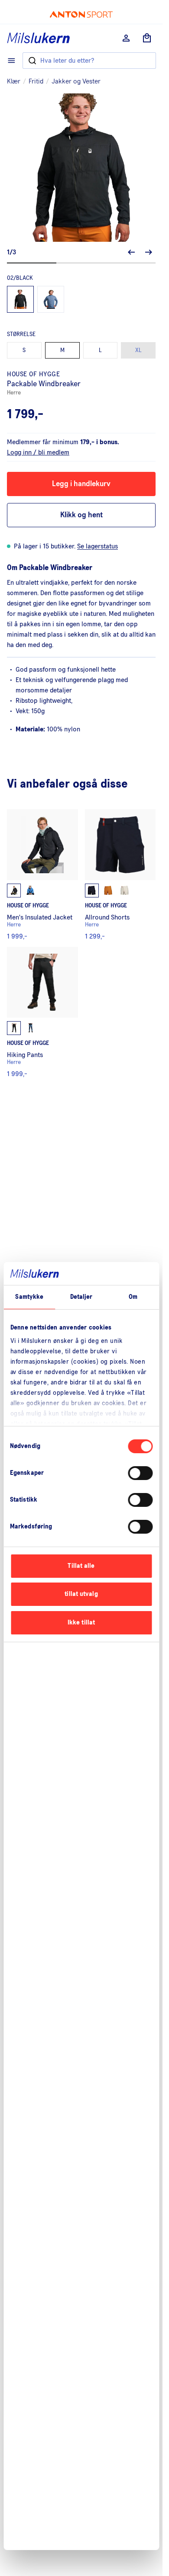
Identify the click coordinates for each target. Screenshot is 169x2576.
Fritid (36, 81)
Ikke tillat (81, 1623)
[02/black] (20, 299)
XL (138, 350)
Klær (14, 81)
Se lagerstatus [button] (97, 546)
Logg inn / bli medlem (38, 452)
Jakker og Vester (76, 81)
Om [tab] (133, 1297)
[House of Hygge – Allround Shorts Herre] (120, 875)
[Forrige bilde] (131, 252)
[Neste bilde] (149, 252)
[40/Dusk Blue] (51, 299)
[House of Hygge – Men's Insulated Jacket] (42, 875)
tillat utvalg (81, 1594)
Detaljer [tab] (81, 1297)
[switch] (140, 1473)
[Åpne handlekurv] (147, 38)
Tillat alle (81, 1566)
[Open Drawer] (11, 61)
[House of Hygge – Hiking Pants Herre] (42, 1012)
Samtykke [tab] (29, 1297)
